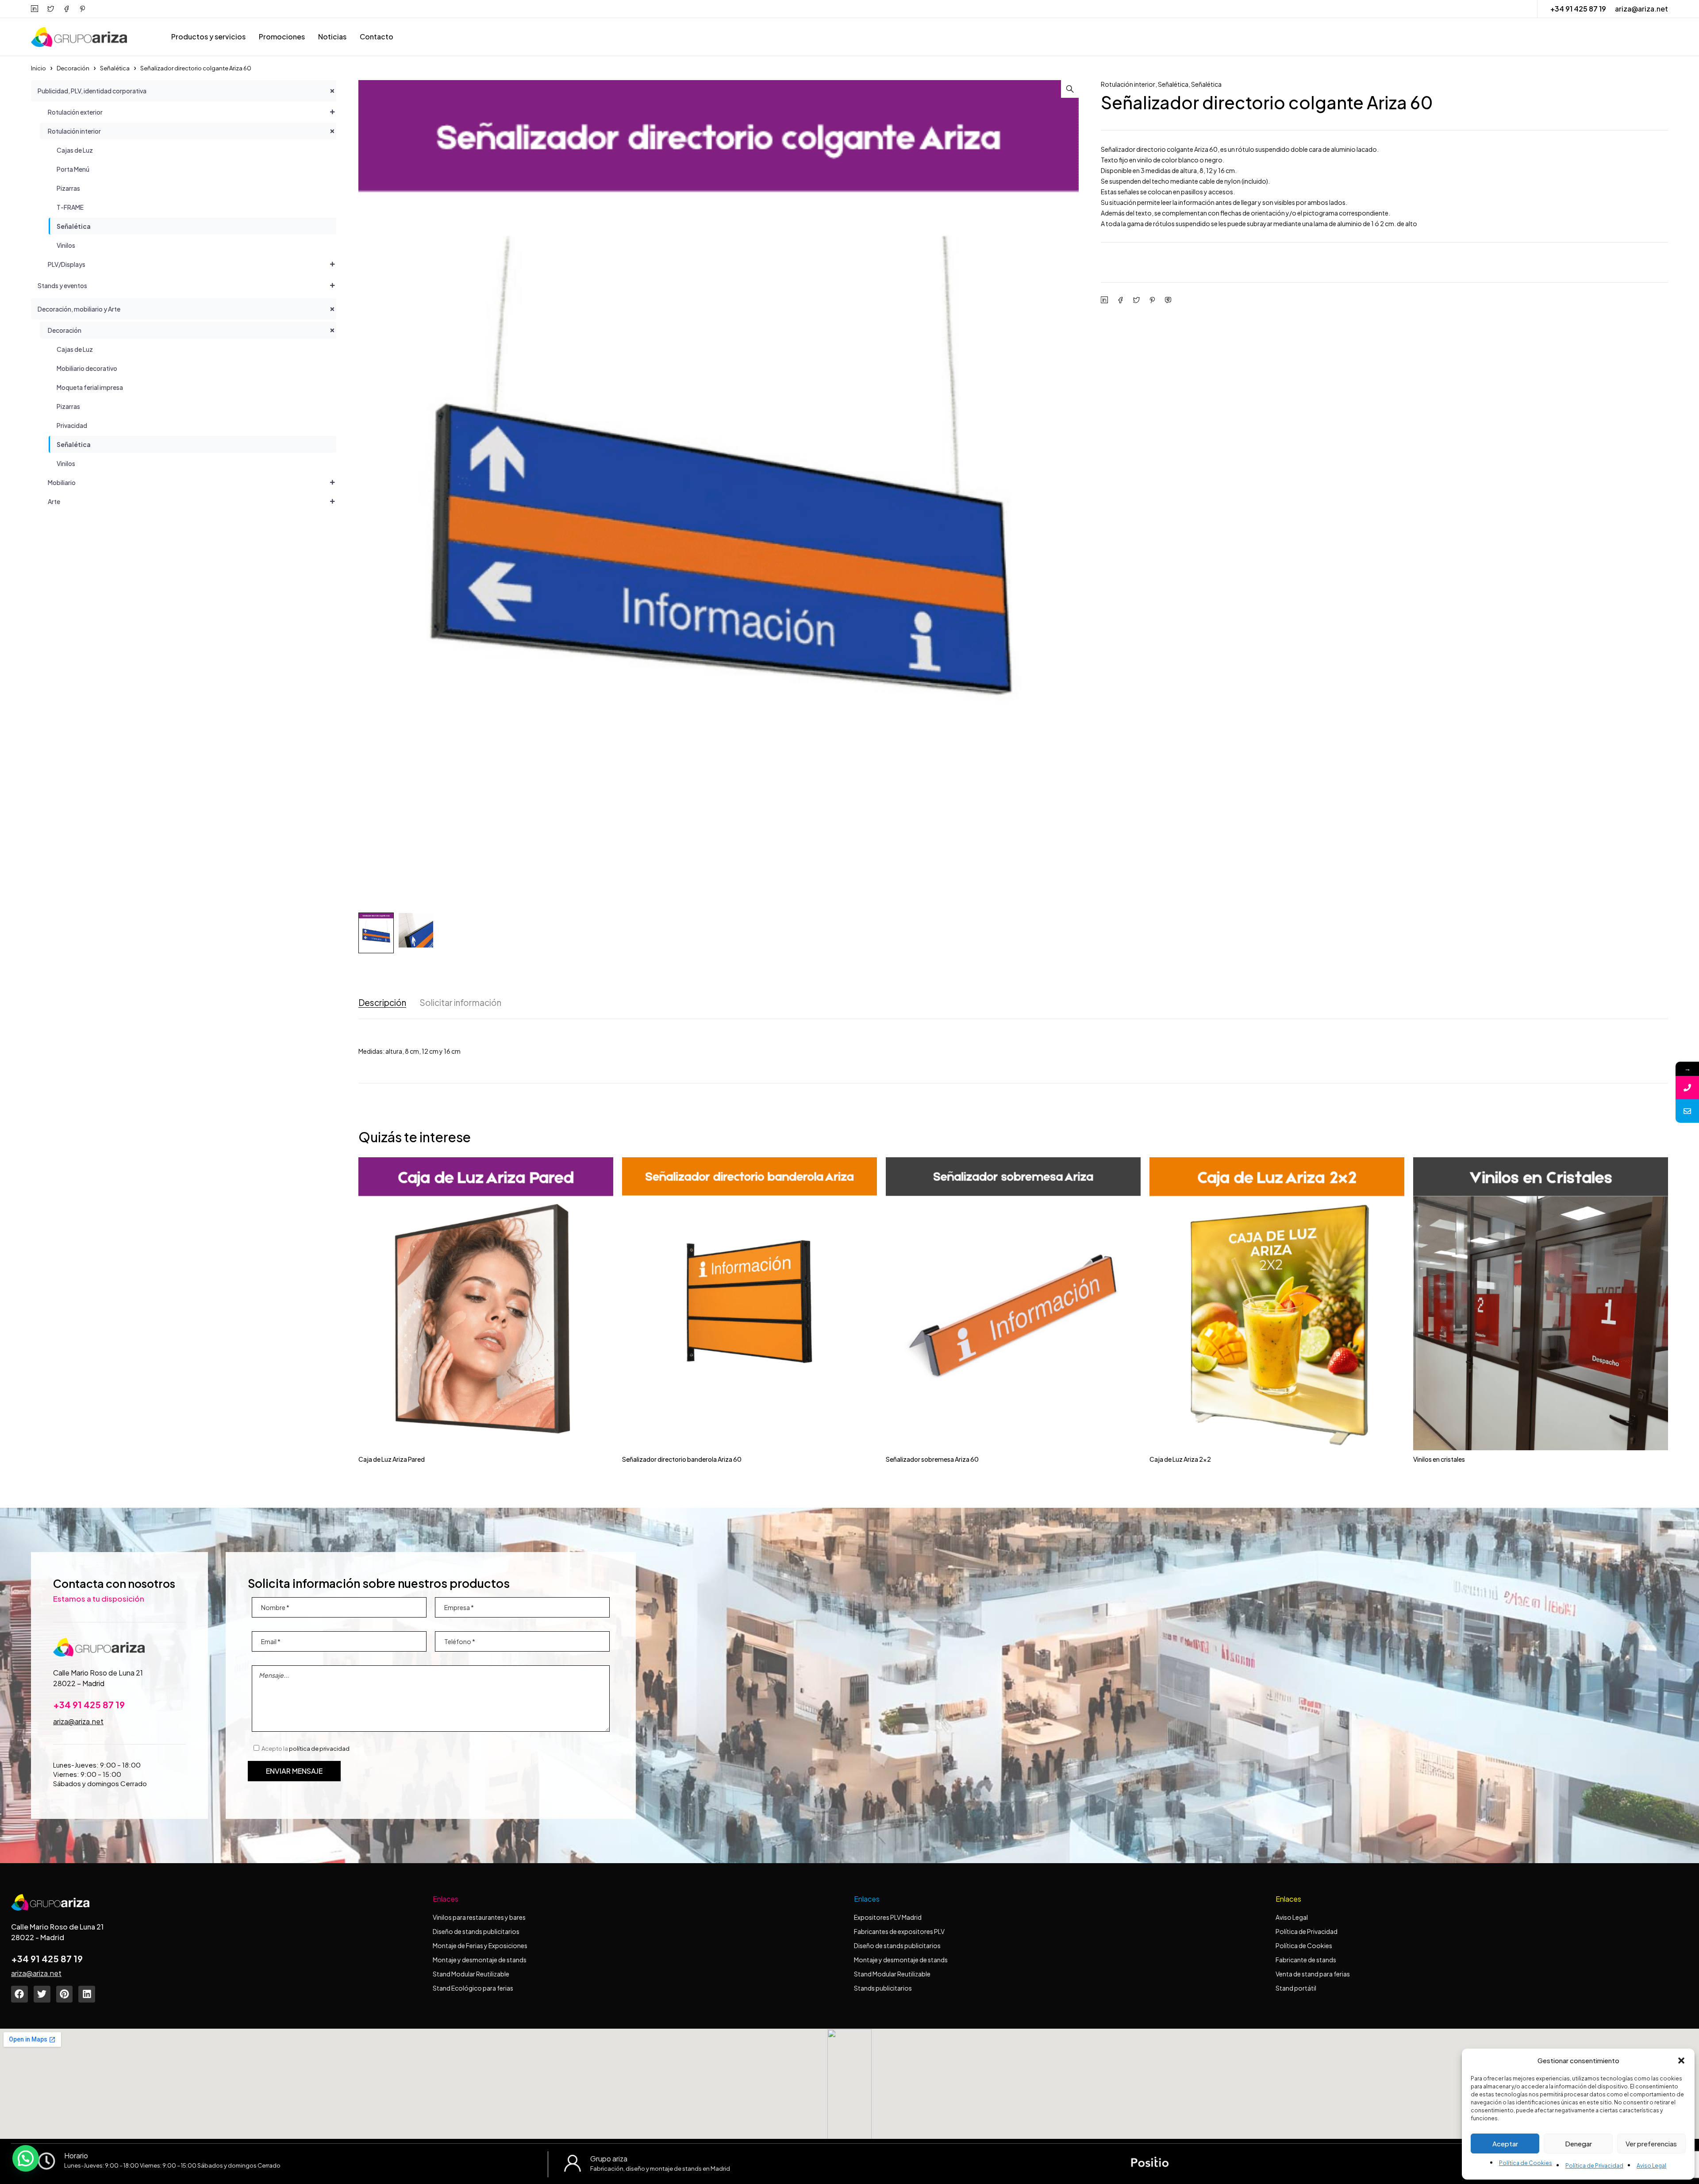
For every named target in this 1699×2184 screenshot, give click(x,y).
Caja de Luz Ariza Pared (392, 1459)
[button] (1681, 2061)
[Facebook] (19, 1994)
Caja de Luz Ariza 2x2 (1180, 1459)
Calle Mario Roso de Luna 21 (98, 1673)
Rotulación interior (74, 131)
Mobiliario (62, 482)
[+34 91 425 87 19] (1687, 1088)
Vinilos (66, 245)
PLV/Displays (67, 264)
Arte (54, 501)
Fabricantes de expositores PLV (899, 1931)
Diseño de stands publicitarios (476, 1931)
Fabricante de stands (1306, 1960)
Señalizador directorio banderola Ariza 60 (682, 1459)
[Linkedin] (87, 1994)
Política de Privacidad (1594, 2166)
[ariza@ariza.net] (1687, 1111)
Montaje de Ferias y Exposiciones (480, 1945)
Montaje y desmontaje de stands (480, 1960)
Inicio (38, 68)
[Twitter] (42, 1994)
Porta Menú (73, 169)
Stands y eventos (62, 285)
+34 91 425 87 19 (1578, 9)
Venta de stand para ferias (1313, 1974)
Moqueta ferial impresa (90, 387)
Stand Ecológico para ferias (473, 1988)
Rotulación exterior (75, 112)
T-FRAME (70, 207)
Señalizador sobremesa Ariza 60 (932, 1459)
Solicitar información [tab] (460, 1003)
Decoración (73, 68)
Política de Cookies (1526, 2163)
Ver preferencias (1651, 2144)
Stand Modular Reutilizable (471, 1974)
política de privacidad (319, 1749)
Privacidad (72, 425)
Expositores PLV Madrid (888, 1917)
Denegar (1578, 2144)
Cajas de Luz (75, 150)
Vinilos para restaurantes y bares (479, 1917)
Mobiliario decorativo (87, 368)
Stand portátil (1296, 1988)
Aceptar (1505, 2144)
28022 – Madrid (79, 1683)
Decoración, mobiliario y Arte (79, 309)
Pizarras (68, 188)
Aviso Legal (1651, 2166)
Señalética (115, 68)
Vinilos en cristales (1439, 1459)
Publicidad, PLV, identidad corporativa (92, 91)
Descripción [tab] (382, 1003)
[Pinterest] (65, 1994)
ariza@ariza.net (1641, 9)
